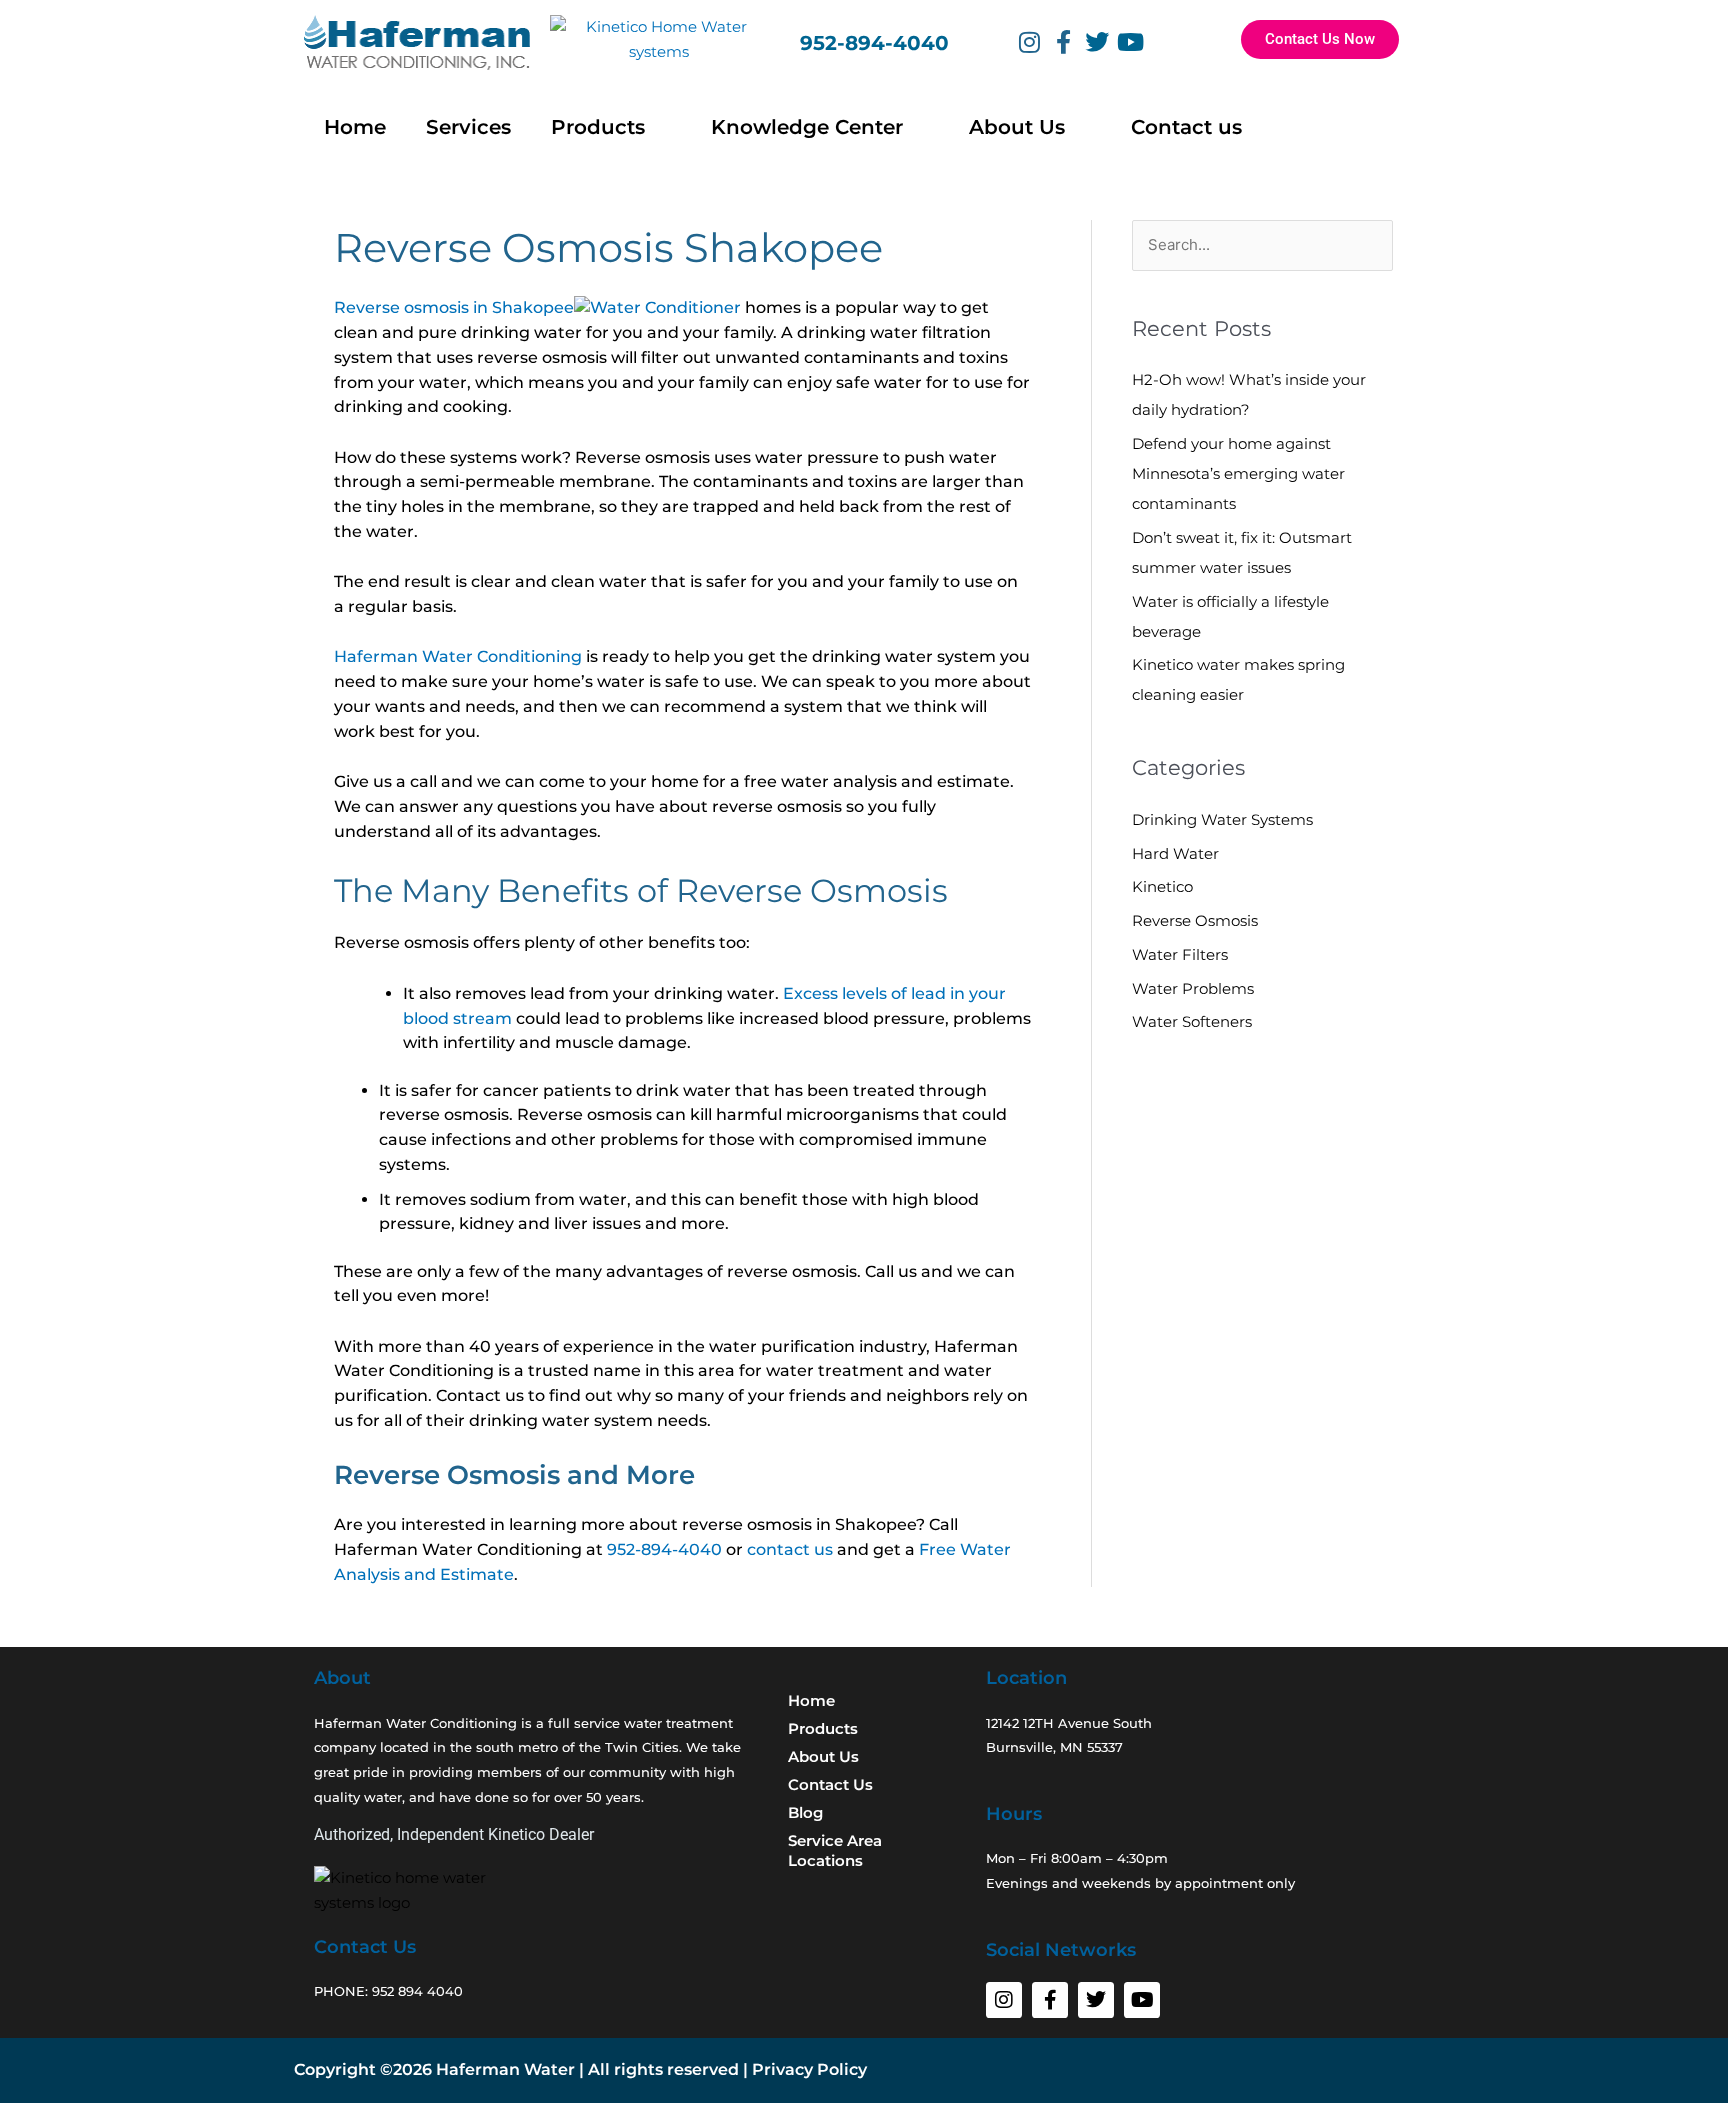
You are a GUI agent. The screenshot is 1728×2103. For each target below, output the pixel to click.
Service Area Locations (835, 1850)
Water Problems (1193, 988)
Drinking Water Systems (1222, 819)
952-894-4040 (877, 43)
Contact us (1186, 127)
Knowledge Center (807, 127)
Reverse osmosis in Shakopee (454, 307)
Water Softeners (1192, 1021)
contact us (790, 1549)
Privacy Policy (809, 2069)
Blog (805, 1812)
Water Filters (1180, 954)
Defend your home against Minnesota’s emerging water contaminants (1238, 473)
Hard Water (1175, 853)
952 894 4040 (417, 1991)
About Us (1017, 127)
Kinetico (1162, 886)
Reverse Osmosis (1195, 920)
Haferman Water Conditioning (458, 656)
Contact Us (830, 1784)
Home (355, 127)
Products (598, 127)
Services (468, 127)
